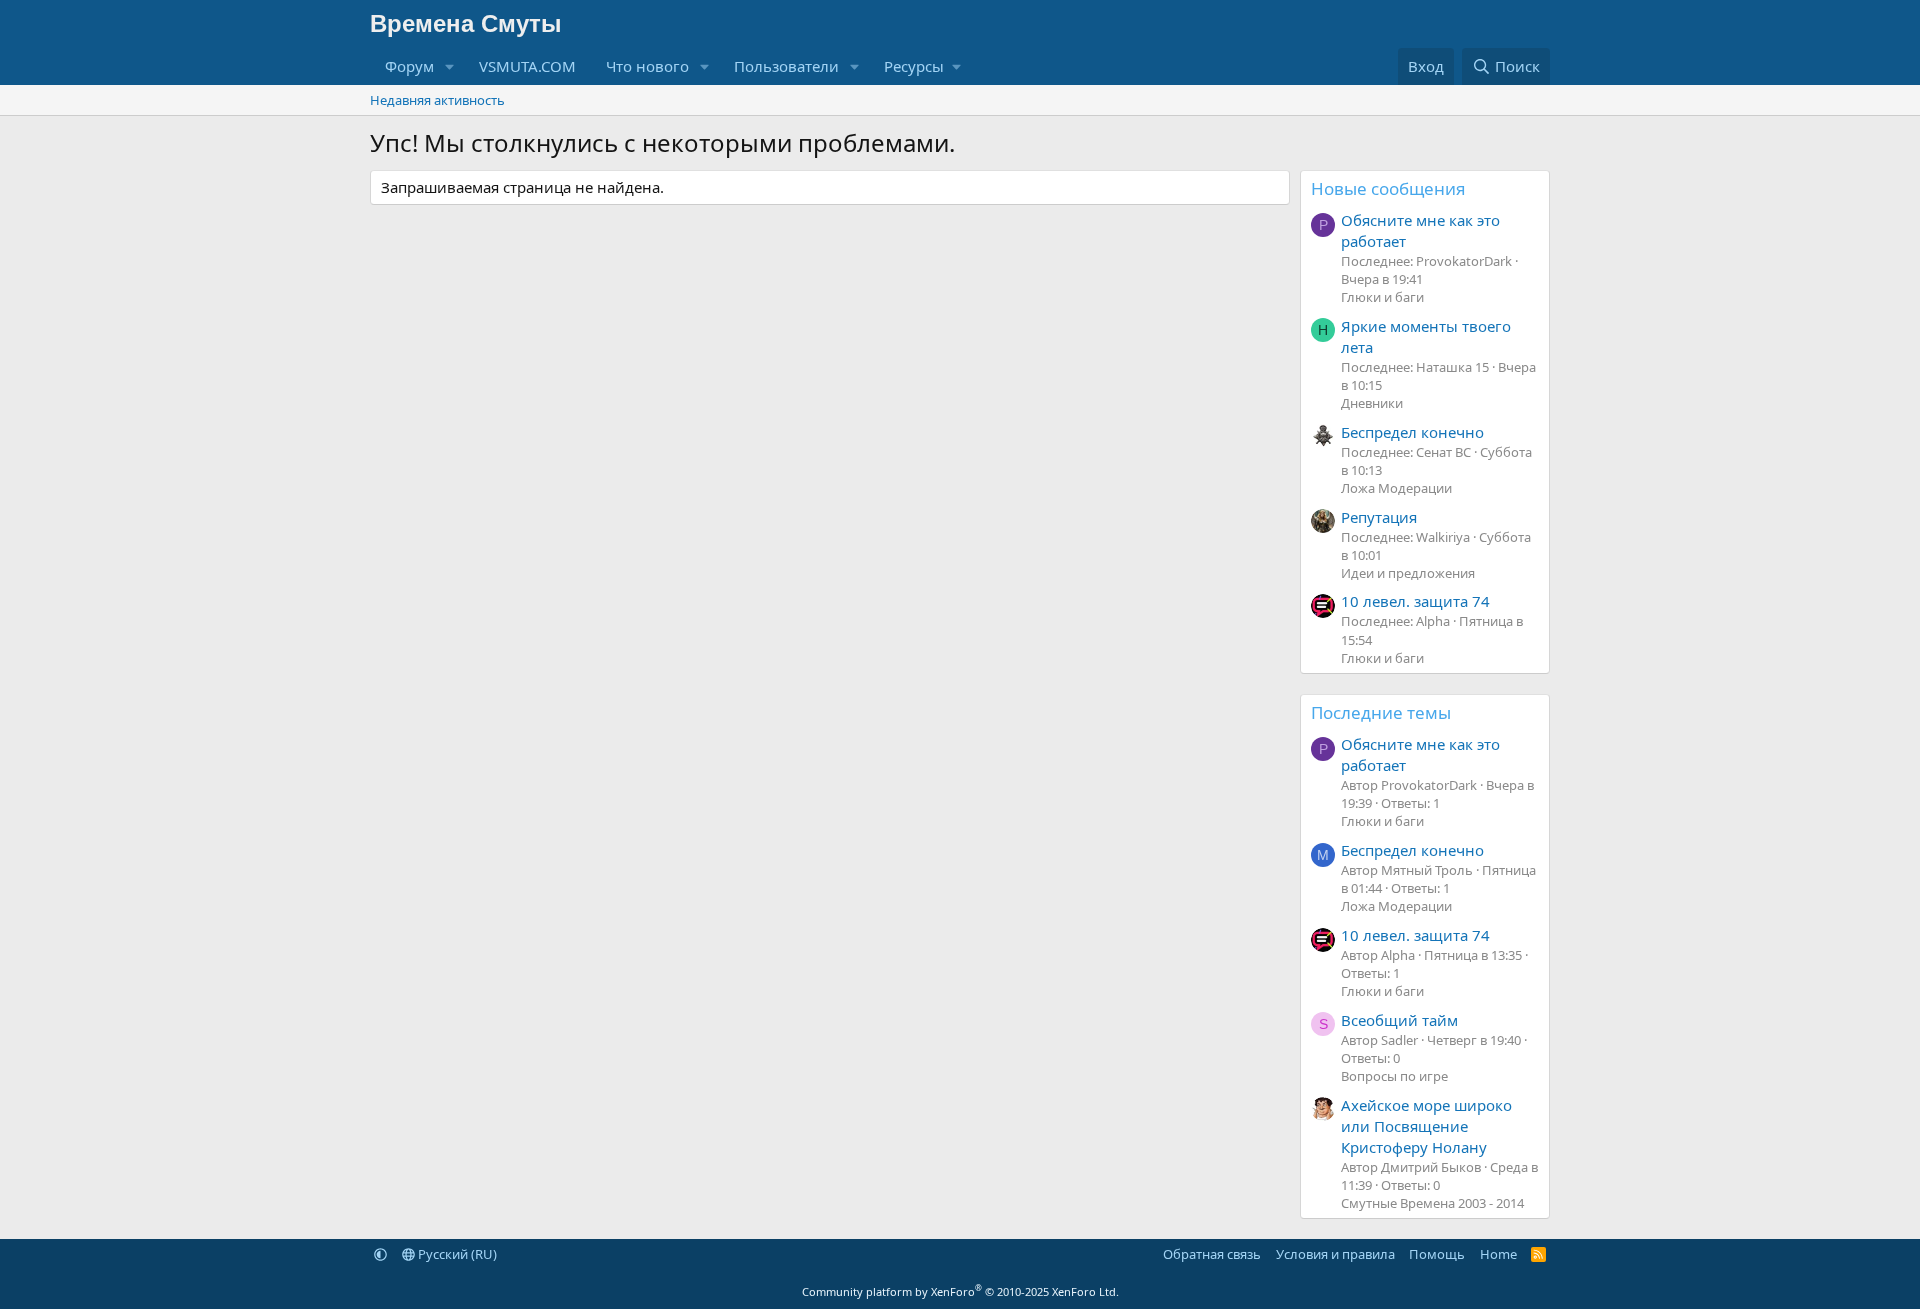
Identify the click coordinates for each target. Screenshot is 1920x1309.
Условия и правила (1335, 1254)
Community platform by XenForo (960, 1291)
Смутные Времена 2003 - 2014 (1432, 1203)
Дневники (1372, 403)
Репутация (1379, 517)
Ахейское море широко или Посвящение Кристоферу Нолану (1426, 1126)
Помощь (1437, 1254)
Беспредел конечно (1412, 432)
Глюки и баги (1382, 297)
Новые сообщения (1388, 188)
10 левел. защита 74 (1415, 601)
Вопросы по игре (1394, 1076)
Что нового (647, 66)
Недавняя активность (437, 100)
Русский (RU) (456, 1254)
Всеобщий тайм (1399, 1020)
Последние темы (1381, 712)
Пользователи (786, 66)
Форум (409, 66)
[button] (450, 66)
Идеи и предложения (1408, 573)
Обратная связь (1212, 1254)
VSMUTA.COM (527, 66)
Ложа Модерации (1396, 488)
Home (1498, 1254)
